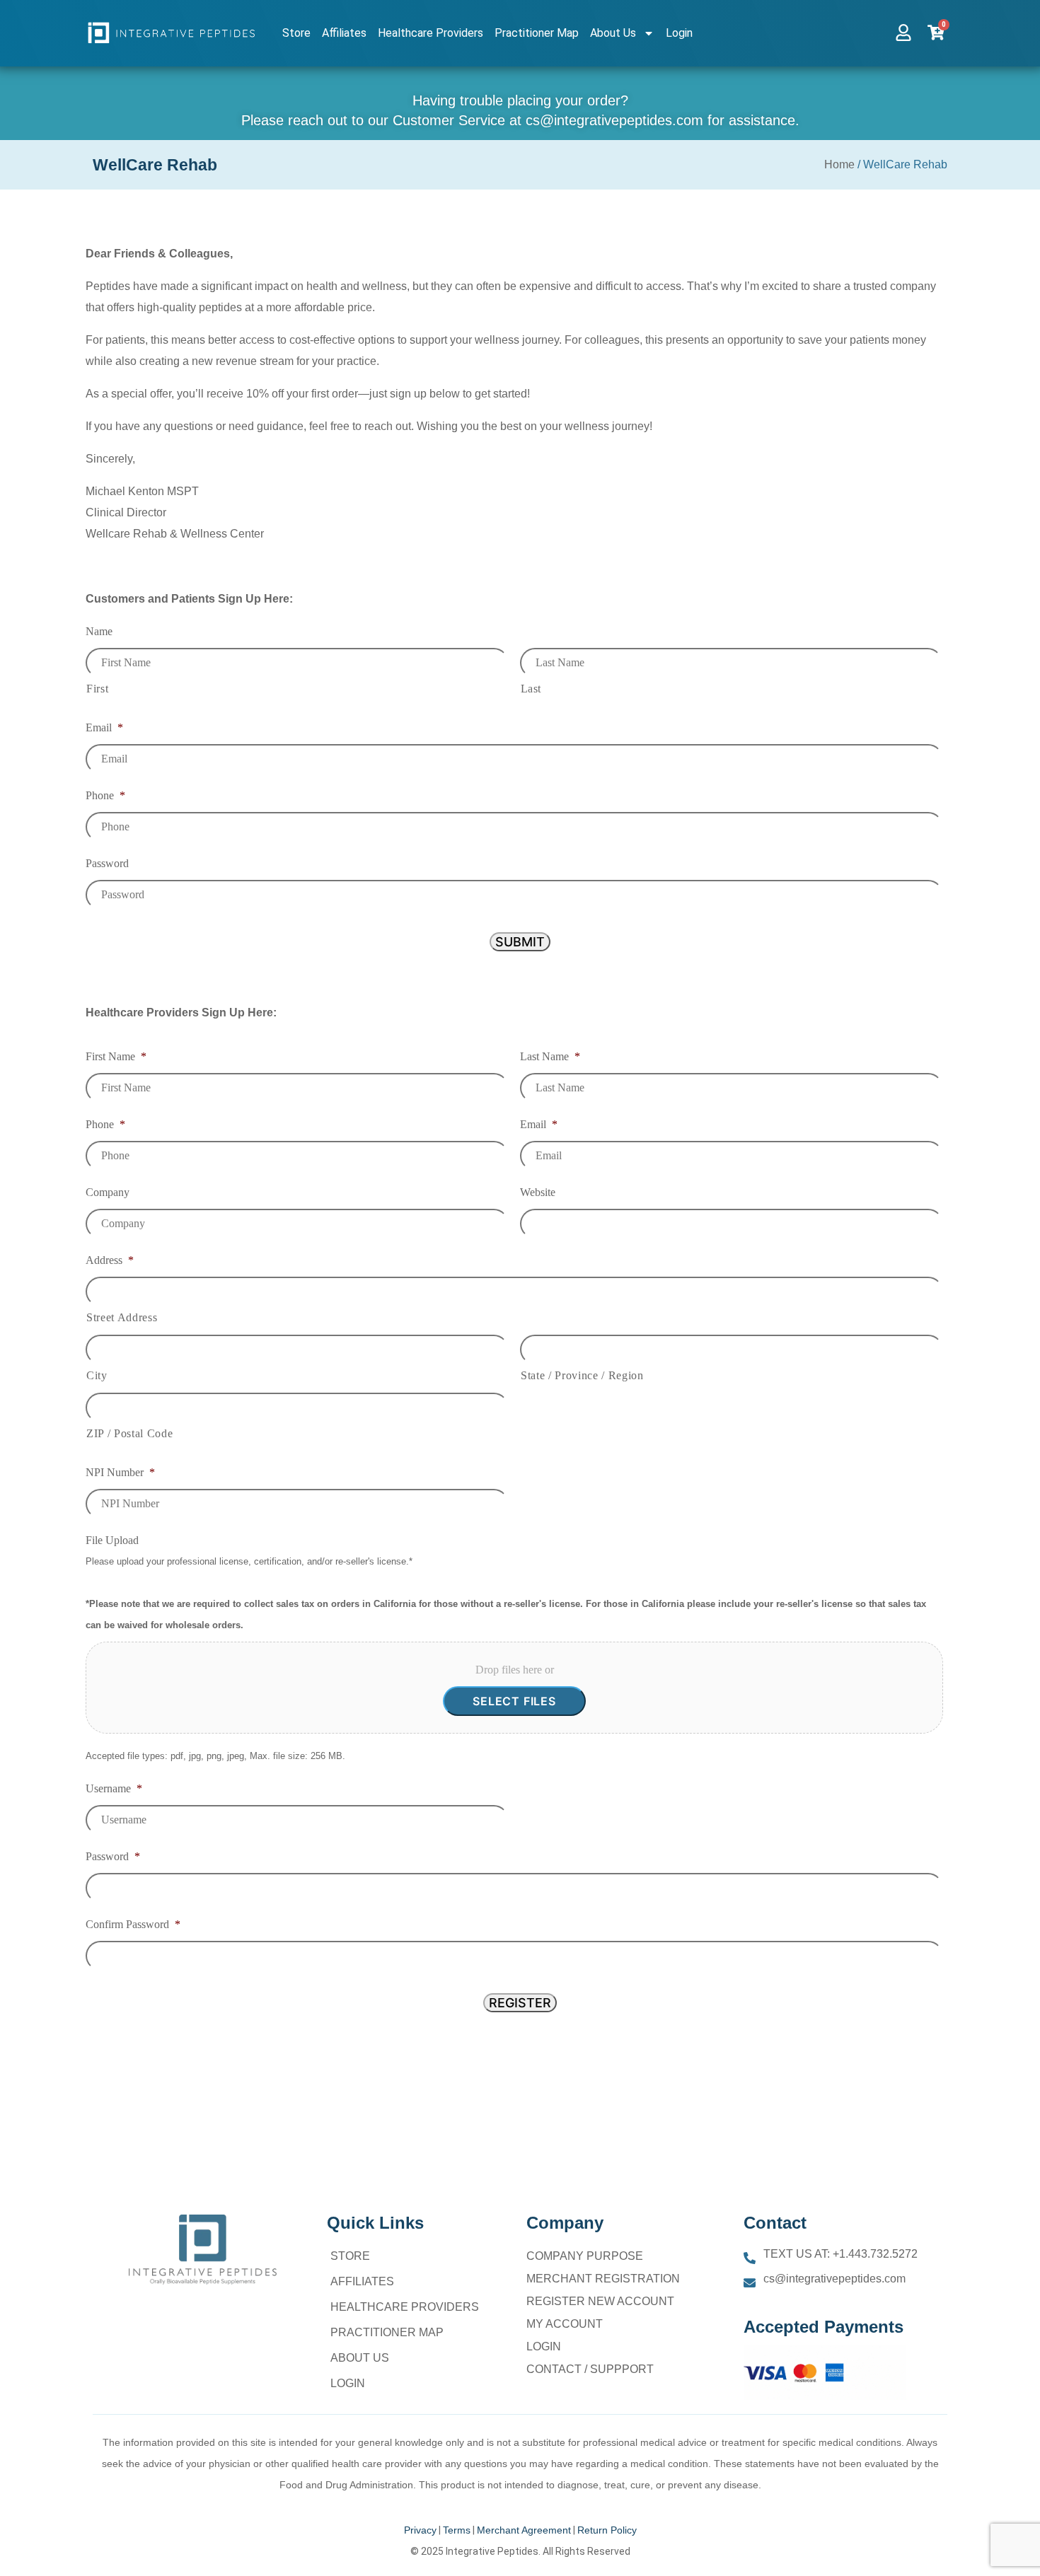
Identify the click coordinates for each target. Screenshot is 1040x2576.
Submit (520, 942)
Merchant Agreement (524, 2530)
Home (839, 164)
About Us (613, 33)
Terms (457, 2530)
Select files (514, 1701)
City (97, 1375)
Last (531, 689)
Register (520, 2003)
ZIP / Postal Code (129, 1433)
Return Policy (607, 2530)
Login (679, 33)
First (97, 689)
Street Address (122, 1317)
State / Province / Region (582, 1375)
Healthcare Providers (431, 33)
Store (296, 33)
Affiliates (344, 33)
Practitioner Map (537, 33)
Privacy (420, 2530)
